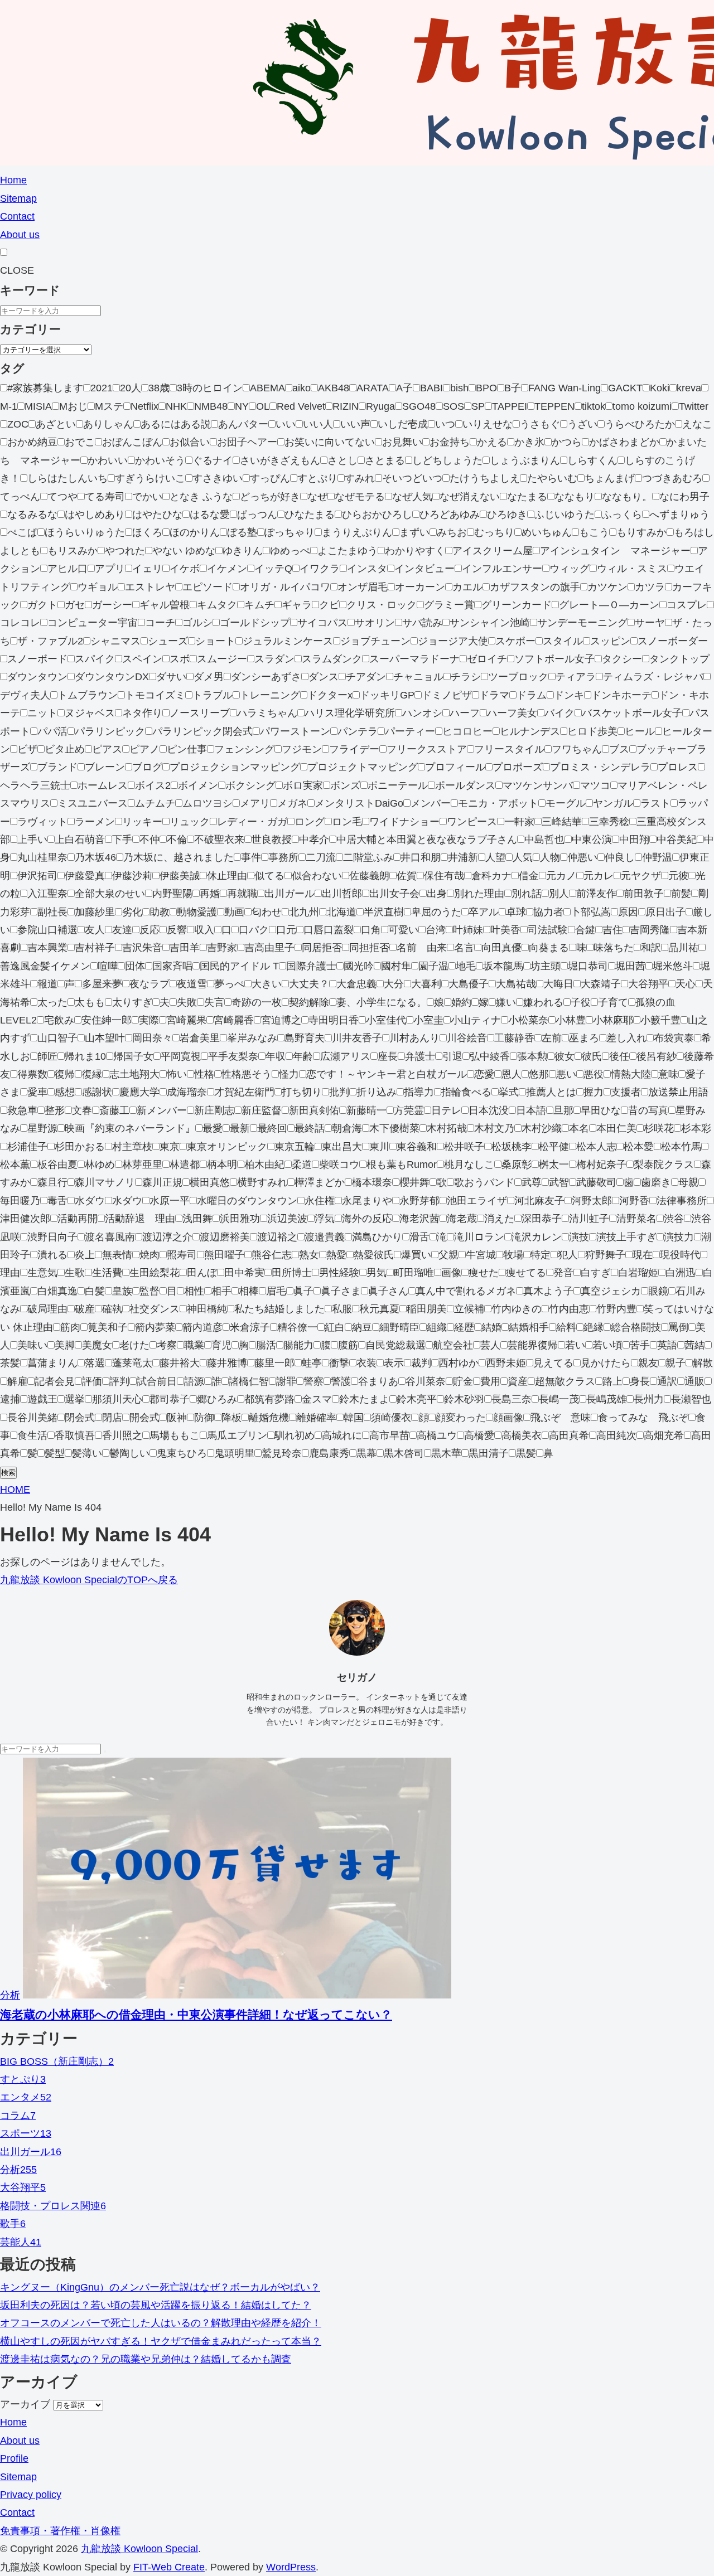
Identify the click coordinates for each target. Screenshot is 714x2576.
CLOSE (17, 270)
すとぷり (23, 2079)
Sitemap (18, 198)
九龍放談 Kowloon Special (139, 2549)
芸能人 (21, 2242)
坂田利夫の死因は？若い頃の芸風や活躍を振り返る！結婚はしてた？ (156, 2305)
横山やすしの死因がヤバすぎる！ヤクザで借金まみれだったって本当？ (161, 2341)
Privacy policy (31, 2495)
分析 (10, 1995)
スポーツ (26, 2133)
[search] (105, 1752)
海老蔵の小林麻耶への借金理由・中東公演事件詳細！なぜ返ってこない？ (196, 2014)
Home (13, 180)
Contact (17, 216)
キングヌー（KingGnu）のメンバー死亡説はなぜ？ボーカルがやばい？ (160, 2287)
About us (20, 235)
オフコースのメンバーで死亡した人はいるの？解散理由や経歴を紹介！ (161, 2323)
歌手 (13, 2224)
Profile (14, 2458)
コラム (18, 2116)
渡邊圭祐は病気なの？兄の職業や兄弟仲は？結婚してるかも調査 (146, 2359)
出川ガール (31, 2152)
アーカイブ (25, 2404)
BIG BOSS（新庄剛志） (57, 2061)
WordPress (291, 2567)
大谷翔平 (23, 2187)
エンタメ (26, 2097)
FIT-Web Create (169, 2567)
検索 (8, 1473)
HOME (15, 1490)
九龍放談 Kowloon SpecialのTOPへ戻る (89, 1580)
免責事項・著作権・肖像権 (60, 2531)
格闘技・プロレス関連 (53, 2206)
